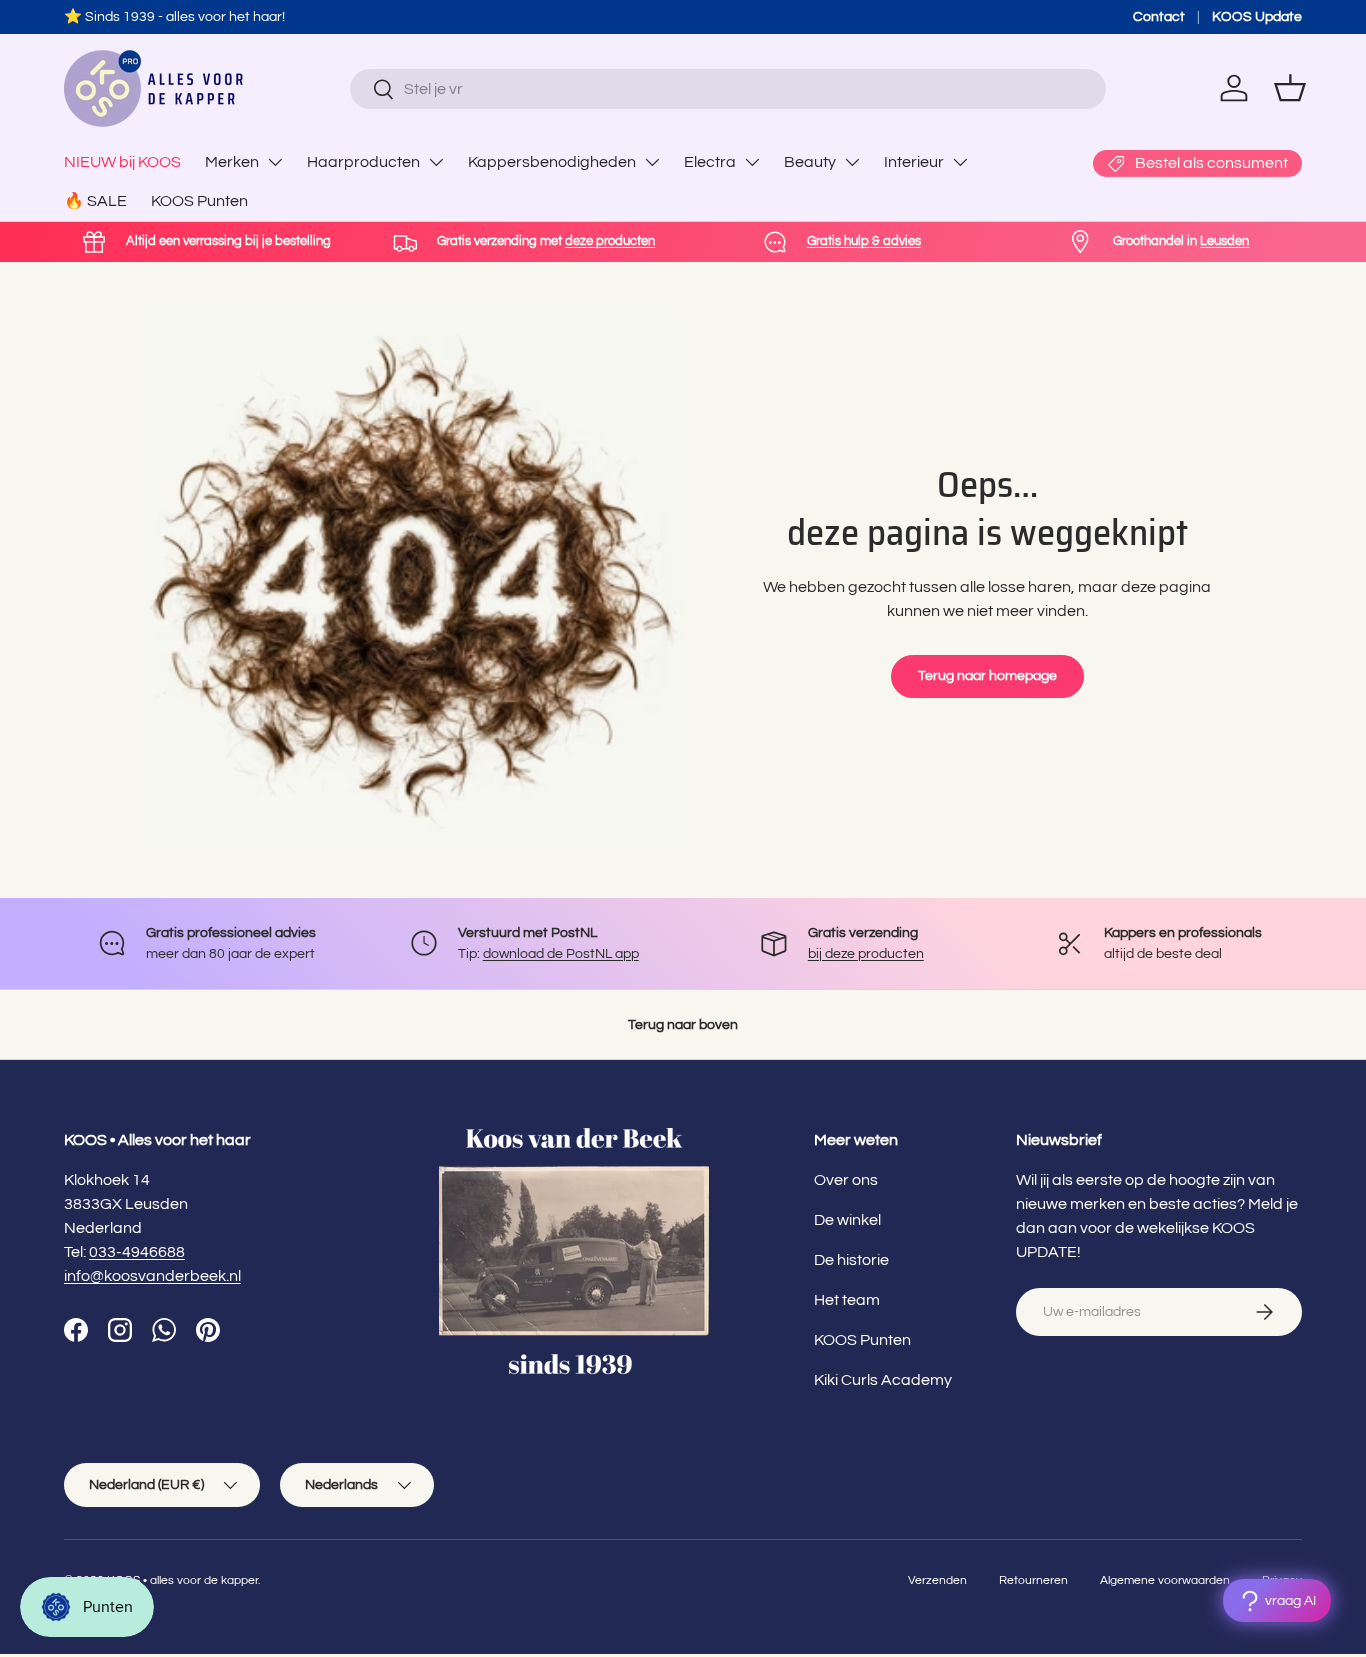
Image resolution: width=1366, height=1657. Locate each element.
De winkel (847, 1220)
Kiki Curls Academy (883, 1380)
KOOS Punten (199, 201)
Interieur (914, 162)
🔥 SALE (95, 201)
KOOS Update (1257, 16)
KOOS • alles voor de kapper (182, 1580)
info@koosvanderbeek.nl (152, 1276)
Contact (1159, 16)
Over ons (846, 1180)
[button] (1290, 88)
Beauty (810, 162)
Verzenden (937, 1580)
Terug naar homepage (987, 675)
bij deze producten (866, 953)
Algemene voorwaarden (1165, 1580)
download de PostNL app (561, 953)
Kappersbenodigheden (552, 162)
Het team (847, 1300)
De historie (851, 1260)
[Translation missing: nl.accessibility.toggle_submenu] (275, 162)
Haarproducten (363, 162)
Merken (232, 162)
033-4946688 (137, 1252)
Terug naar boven (683, 1024)
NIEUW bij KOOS (122, 162)
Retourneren (1033, 1580)
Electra (710, 162)
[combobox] (728, 89)
